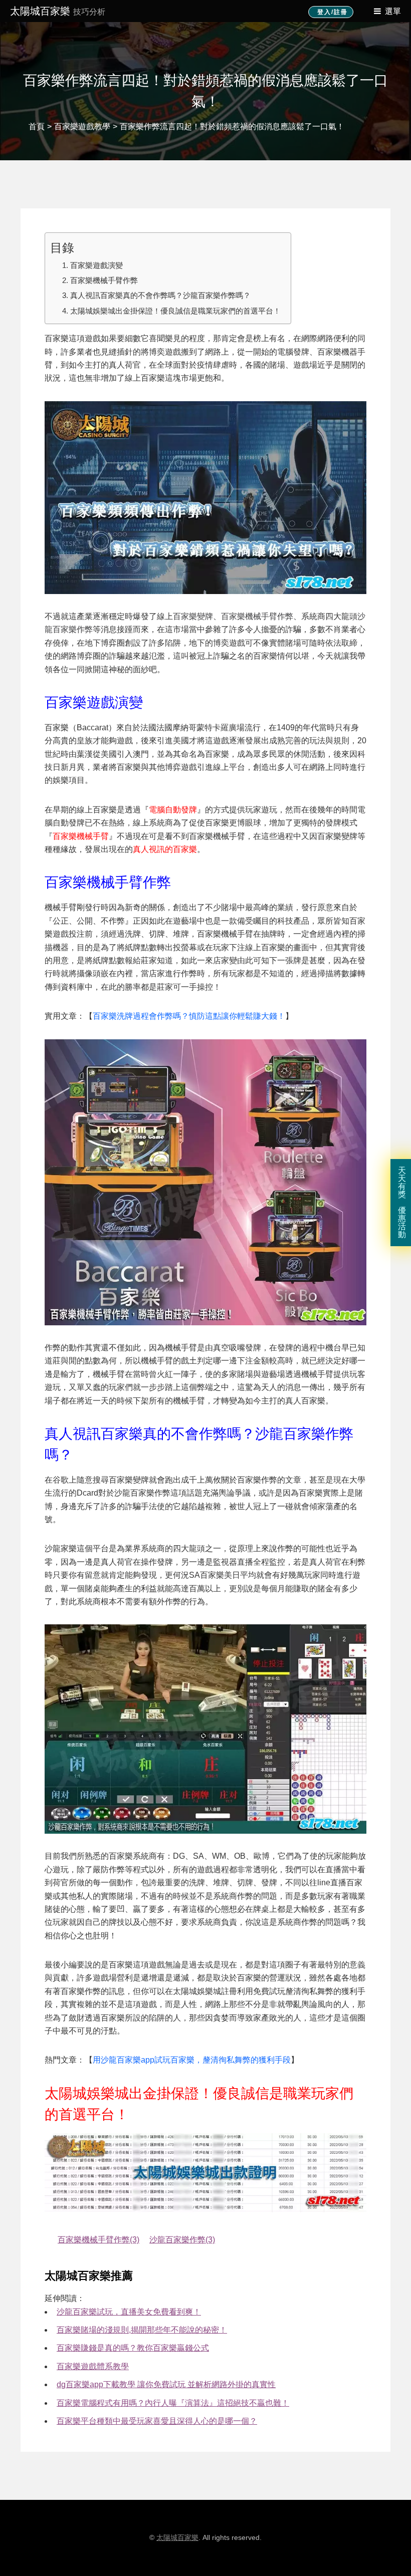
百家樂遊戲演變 (96, 265)
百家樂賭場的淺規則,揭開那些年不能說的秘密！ (142, 2330)
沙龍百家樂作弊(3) (182, 2240)
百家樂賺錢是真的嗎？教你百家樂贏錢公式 (133, 2348)
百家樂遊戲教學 (82, 126)
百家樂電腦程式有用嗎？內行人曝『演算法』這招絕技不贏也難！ (173, 2403)
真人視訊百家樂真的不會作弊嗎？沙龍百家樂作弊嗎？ (160, 295)
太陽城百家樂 (58, 11)
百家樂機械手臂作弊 (104, 280)
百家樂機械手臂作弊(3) (98, 2240)
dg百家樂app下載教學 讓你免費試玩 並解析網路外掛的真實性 (166, 2384)
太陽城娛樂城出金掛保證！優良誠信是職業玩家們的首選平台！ (175, 311)
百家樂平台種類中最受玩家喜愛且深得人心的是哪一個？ (157, 2421)
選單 (393, 11)
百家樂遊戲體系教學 (93, 2366)
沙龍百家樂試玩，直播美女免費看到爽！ (129, 2312)
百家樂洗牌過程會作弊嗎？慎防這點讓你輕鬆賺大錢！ (189, 1016)
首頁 (37, 126)
